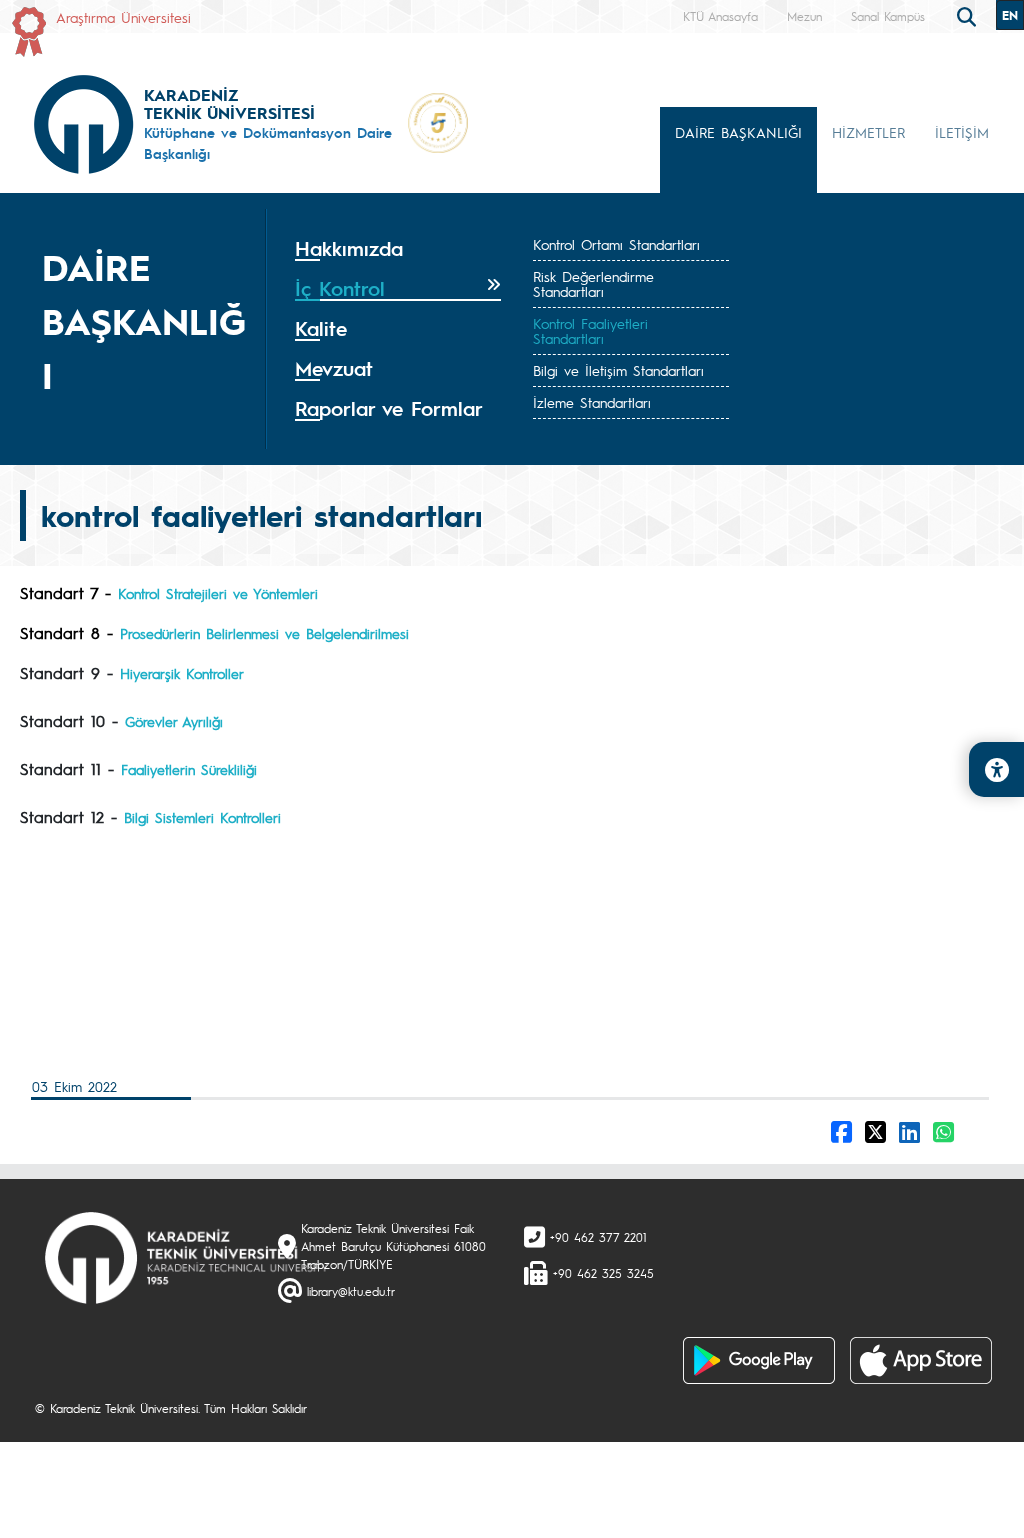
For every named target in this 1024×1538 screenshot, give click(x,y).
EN (1010, 15)
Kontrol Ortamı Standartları (616, 244)
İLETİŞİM (962, 132)
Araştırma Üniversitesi (123, 17)
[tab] (398, 249)
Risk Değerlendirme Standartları (593, 283)
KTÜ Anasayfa (720, 16)
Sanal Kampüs (888, 16)
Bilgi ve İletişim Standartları (618, 370)
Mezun (804, 16)
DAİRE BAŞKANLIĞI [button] (738, 132)
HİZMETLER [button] (868, 132)
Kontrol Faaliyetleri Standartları (590, 330)
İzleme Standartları (592, 402)
